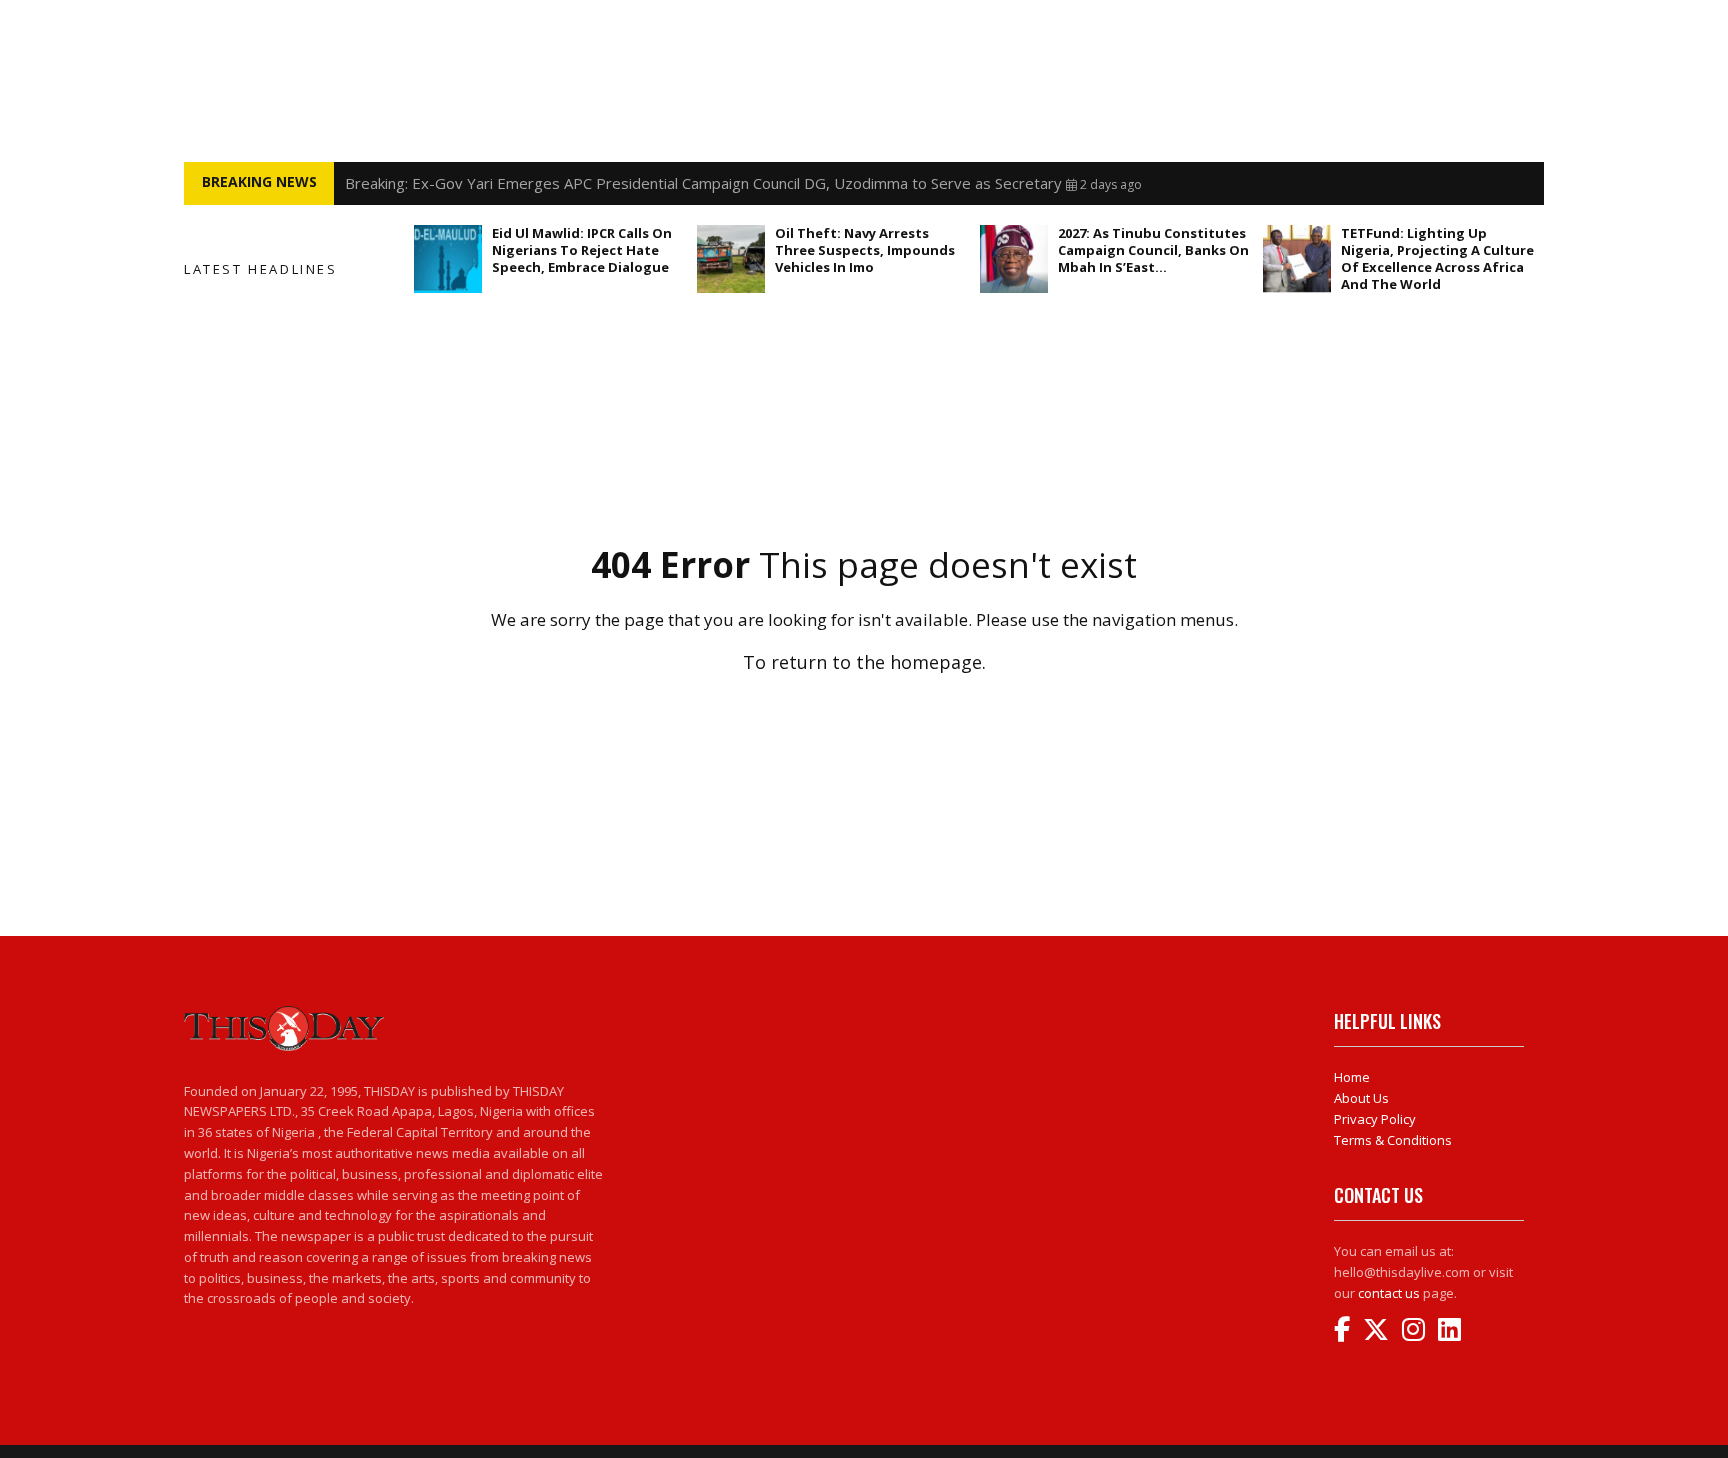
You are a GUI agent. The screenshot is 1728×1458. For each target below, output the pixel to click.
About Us (1361, 1098)
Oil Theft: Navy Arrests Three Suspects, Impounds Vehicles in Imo (865, 250)
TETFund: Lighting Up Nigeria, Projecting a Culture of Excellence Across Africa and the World (1437, 258)
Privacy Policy (1375, 1119)
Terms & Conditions (1393, 1140)
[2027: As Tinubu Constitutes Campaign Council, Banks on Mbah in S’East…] (1014, 259)
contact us (1389, 1293)
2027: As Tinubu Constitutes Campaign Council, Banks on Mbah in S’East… (1153, 250)
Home (1352, 1077)
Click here (864, 705)
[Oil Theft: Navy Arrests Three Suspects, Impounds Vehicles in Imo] (731, 259)
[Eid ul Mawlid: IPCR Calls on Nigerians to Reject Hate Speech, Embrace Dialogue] (448, 259)
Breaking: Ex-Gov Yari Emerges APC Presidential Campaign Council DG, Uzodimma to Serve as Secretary (703, 183)
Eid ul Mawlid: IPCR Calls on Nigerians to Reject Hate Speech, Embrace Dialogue (582, 250)
